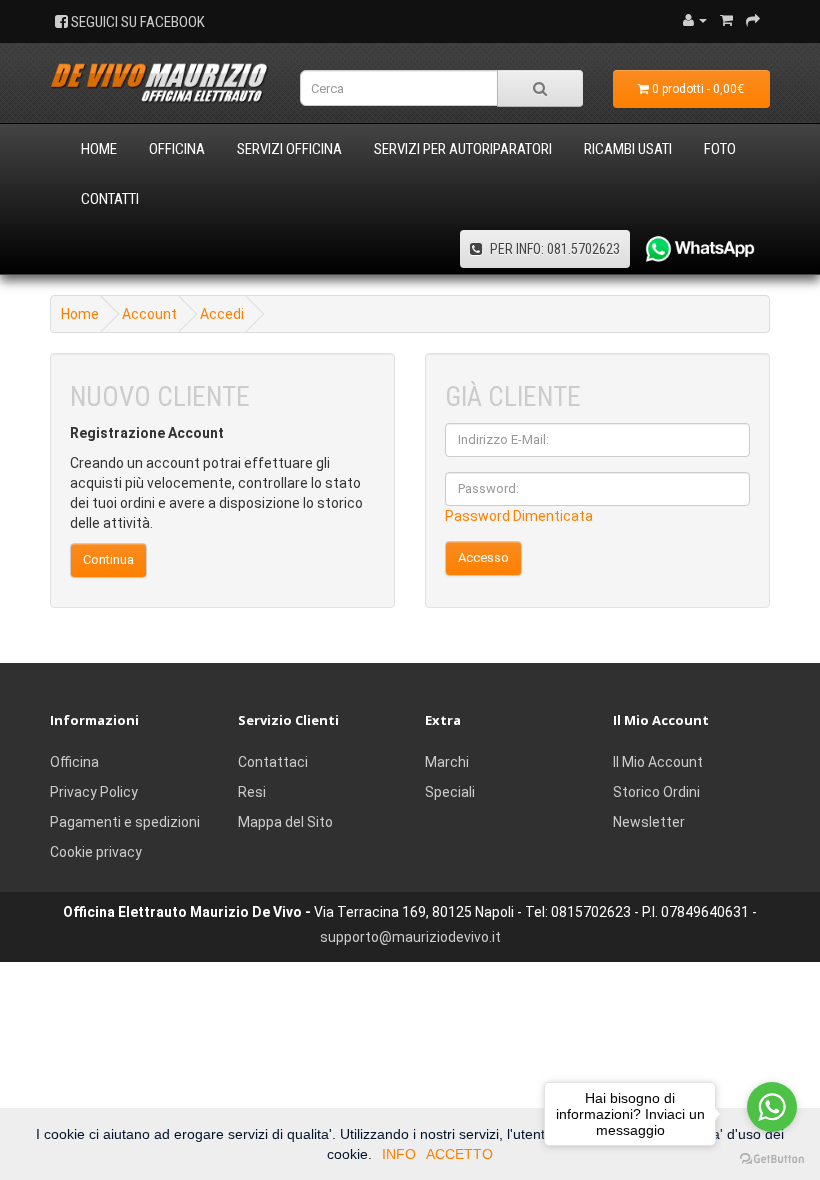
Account (149, 314)
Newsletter (649, 822)
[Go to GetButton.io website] (772, 1159)
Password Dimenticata (519, 516)
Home (99, 149)
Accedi (222, 314)
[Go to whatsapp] (772, 1107)
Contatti (110, 199)
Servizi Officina (289, 149)
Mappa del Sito (285, 822)
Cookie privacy (96, 852)
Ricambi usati (628, 149)
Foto (720, 149)
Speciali (450, 792)
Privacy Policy (94, 792)
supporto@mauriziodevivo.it (410, 937)
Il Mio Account (658, 762)
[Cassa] (753, 20)
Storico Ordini (656, 792)
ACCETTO (459, 1154)
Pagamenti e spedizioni (125, 822)
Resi (252, 792)
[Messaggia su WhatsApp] (692, 249)
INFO (399, 1154)
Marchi (447, 762)
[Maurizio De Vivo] (160, 83)
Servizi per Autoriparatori (463, 149)
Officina (177, 149)
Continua (108, 559)
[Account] (695, 20)
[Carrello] (726, 20)
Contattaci (273, 762)
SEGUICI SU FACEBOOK (136, 22)
